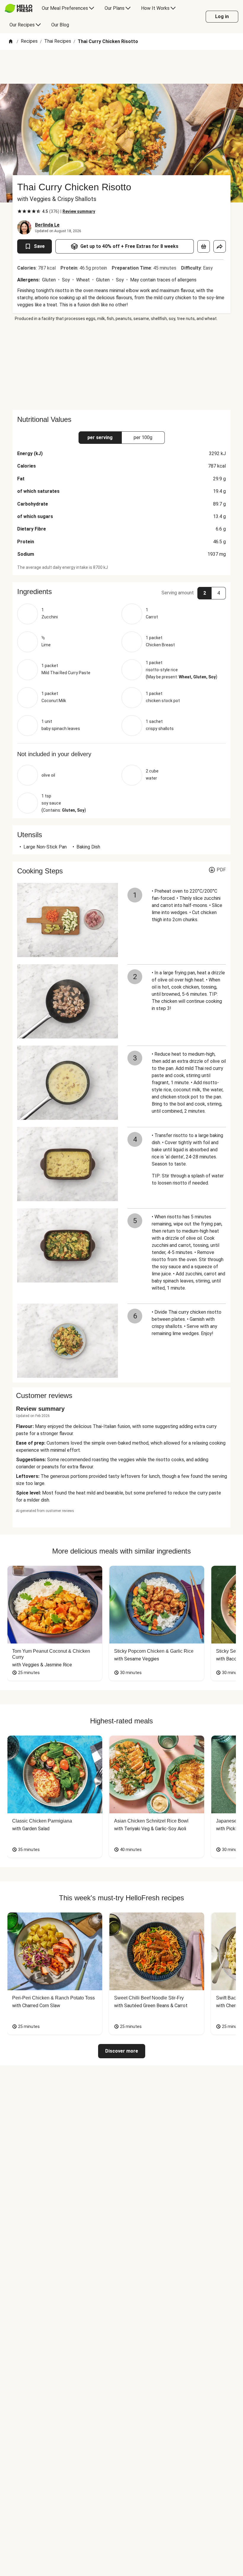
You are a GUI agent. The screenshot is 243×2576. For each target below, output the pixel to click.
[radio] (20, 211)
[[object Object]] (204, 246)
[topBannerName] (121, 67)
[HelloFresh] (19, 8)
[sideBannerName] (121, 366)
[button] (121, 592)
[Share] (220, 246)
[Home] (11, 42)
